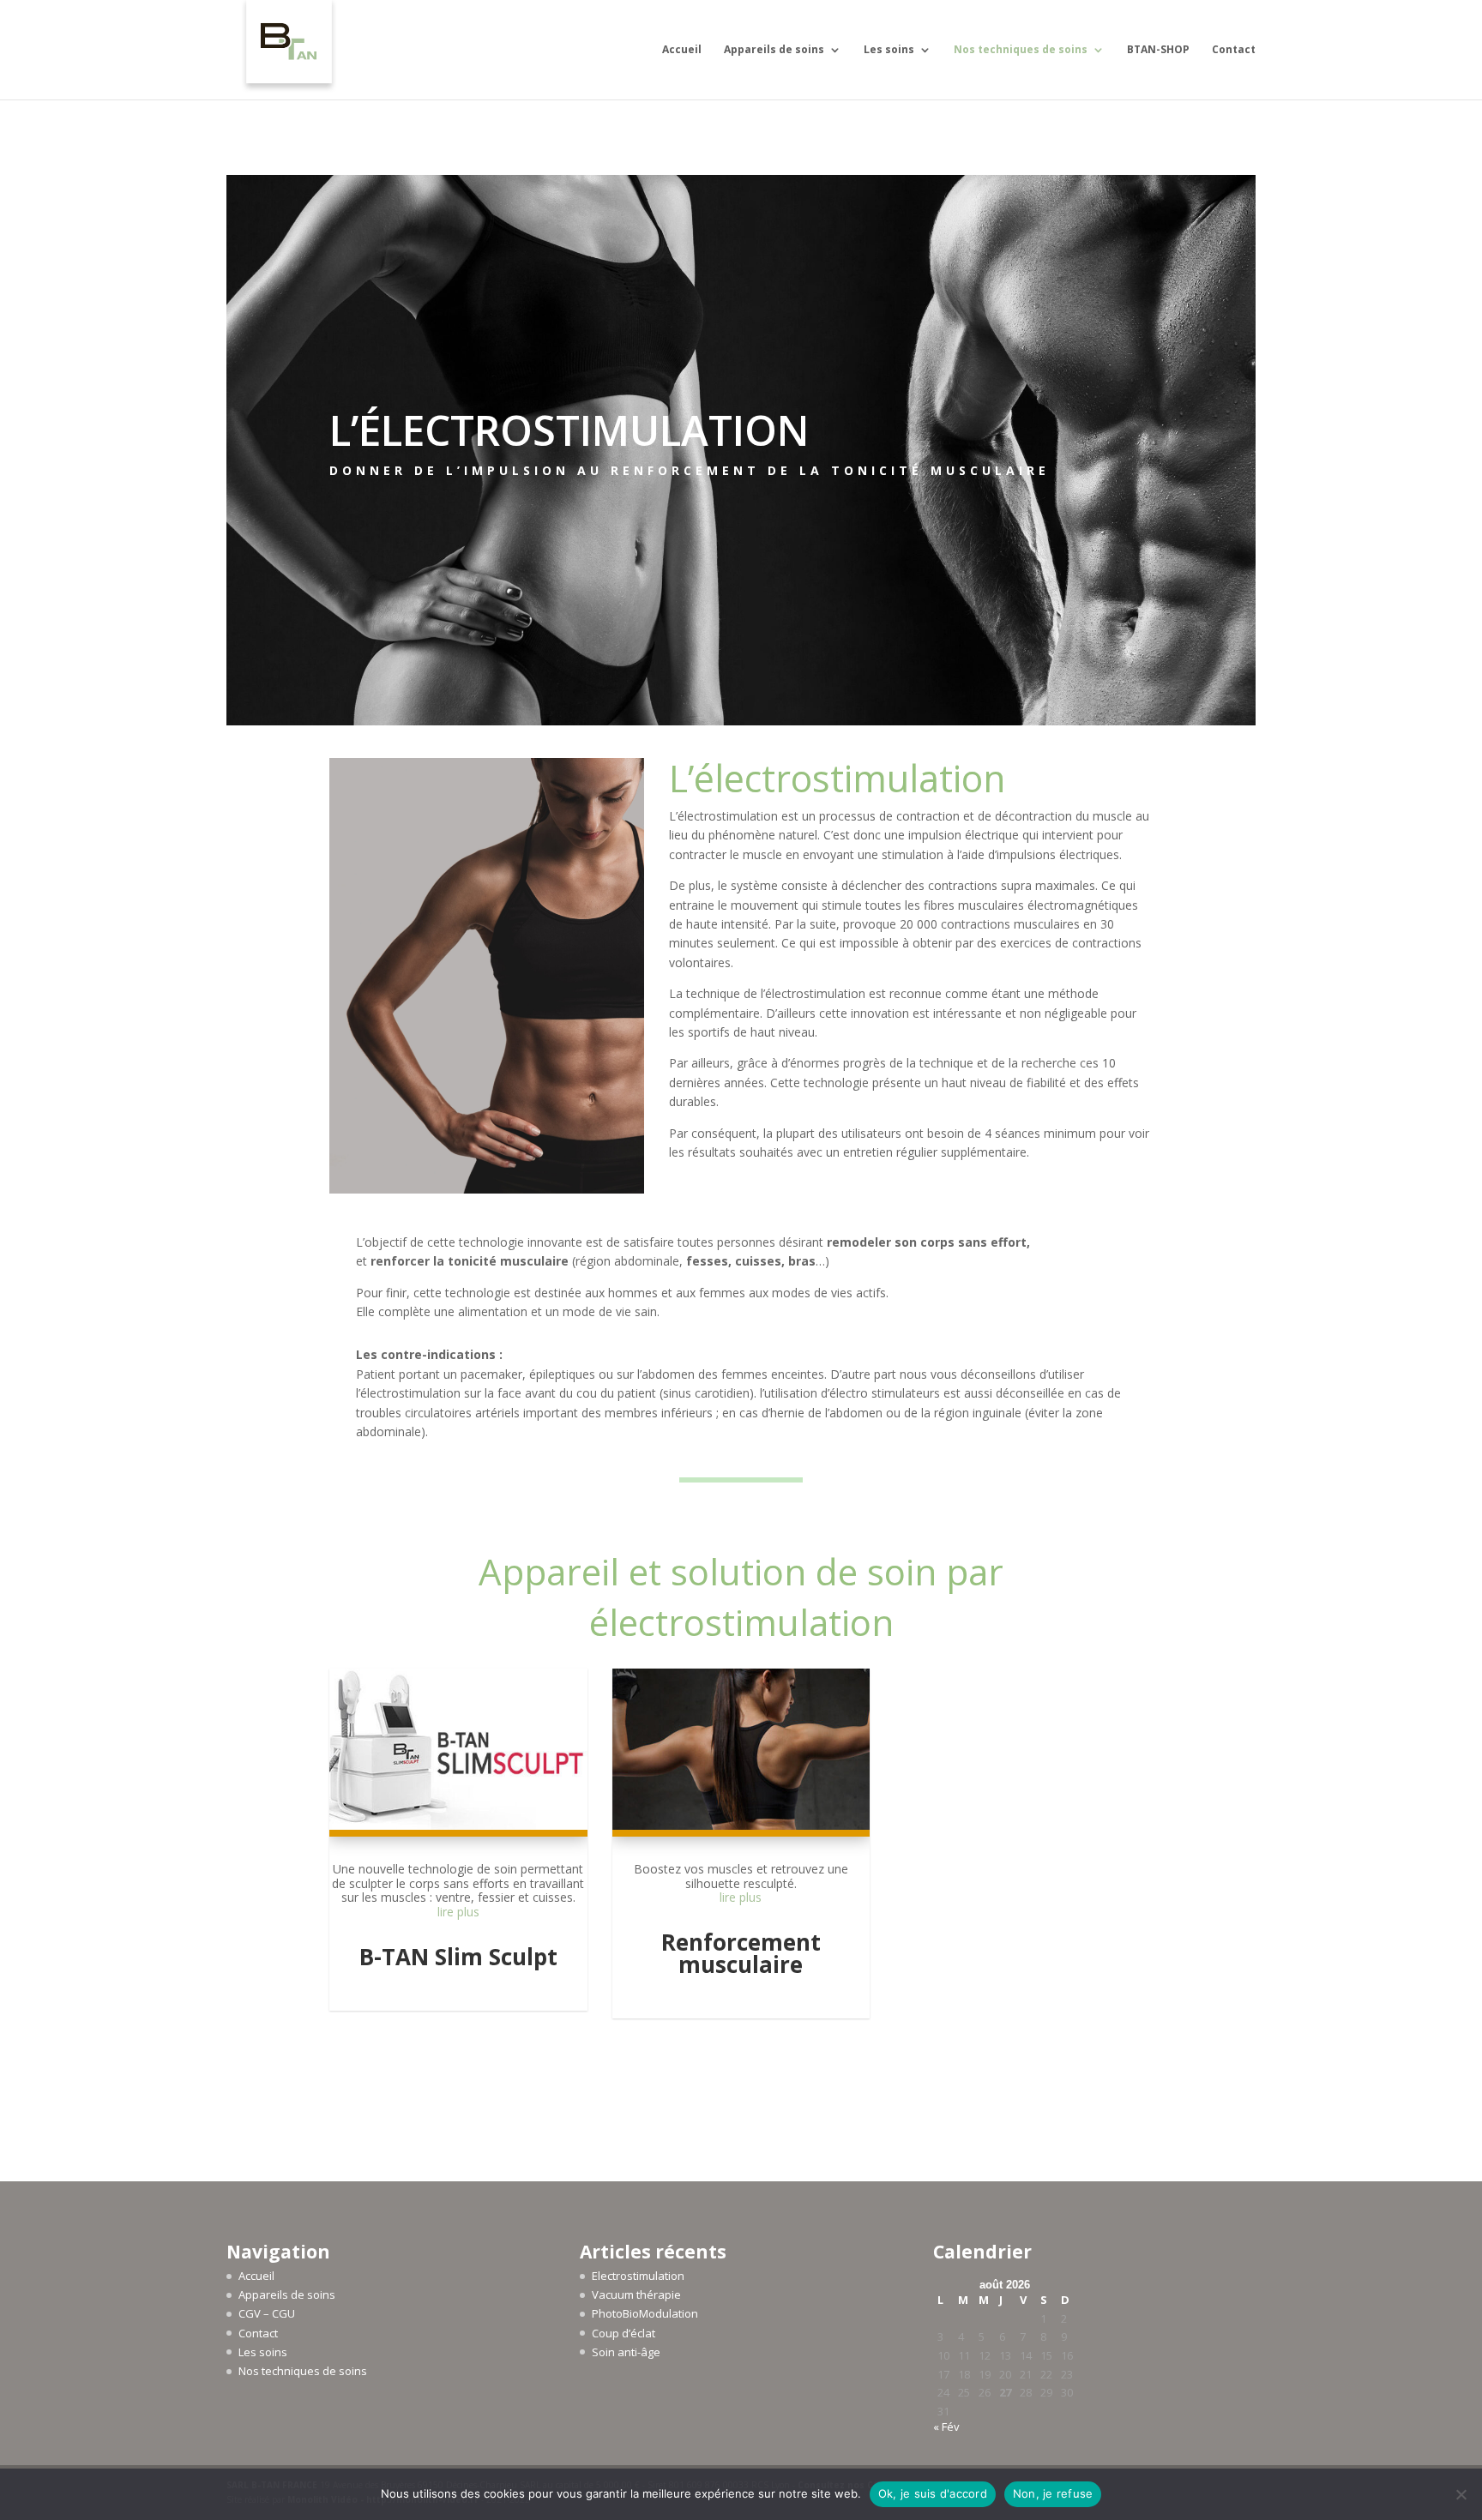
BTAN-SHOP (1158, 50)
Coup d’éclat (624, 2333)
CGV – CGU (267, 2313)
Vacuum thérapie (636, 2294)
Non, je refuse (1053, 2493)
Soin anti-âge (626, 2352)
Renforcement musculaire (741, 1953)
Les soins (889, 50)
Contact (1234, 50)
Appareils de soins (774, 50)
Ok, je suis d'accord (933, 2493)
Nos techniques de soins (1021, 50)
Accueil (682, 50)
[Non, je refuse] (1461, 2494)
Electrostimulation (638, 2276)
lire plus (458, 1912)
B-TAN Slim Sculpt (458, 1957)
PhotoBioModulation (645, 2313)
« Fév (946, 2427)
